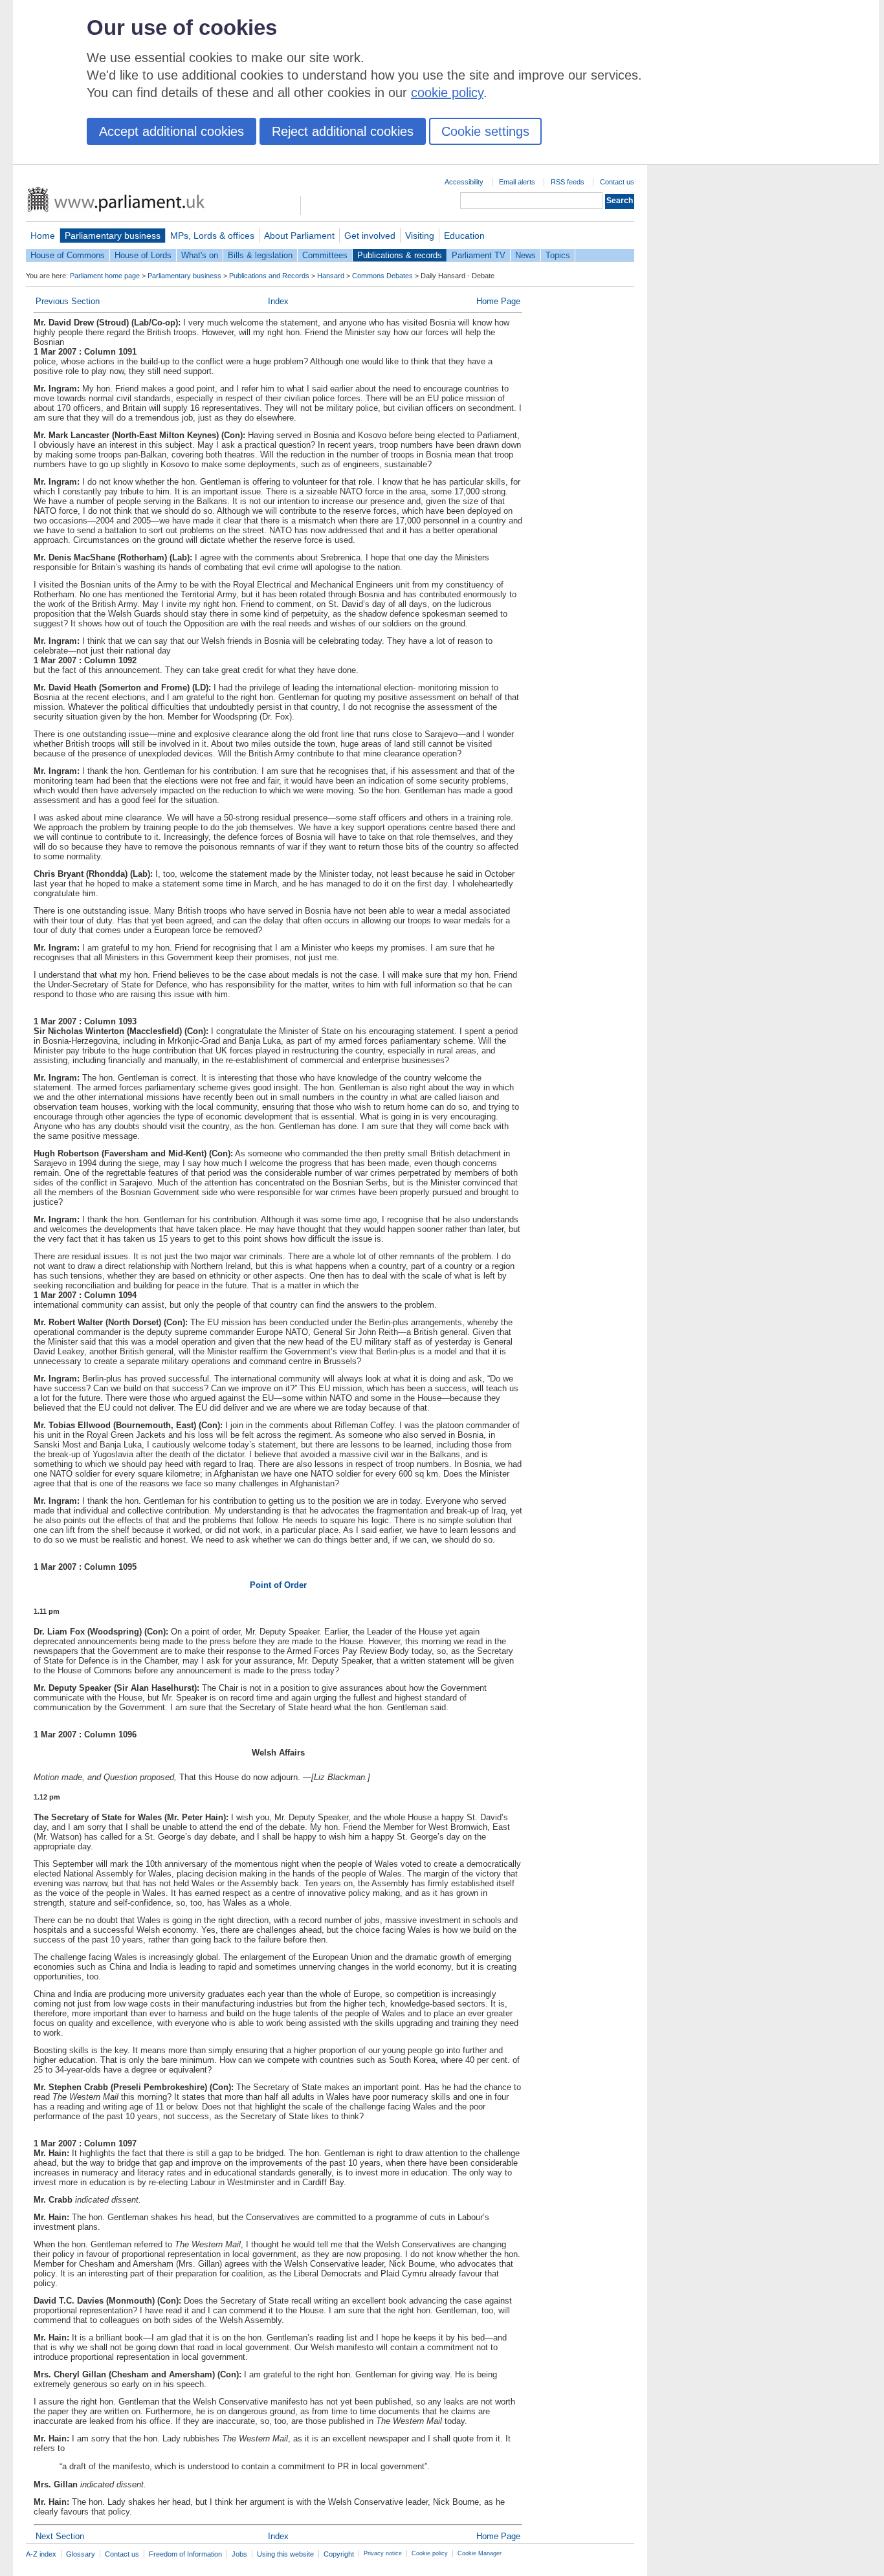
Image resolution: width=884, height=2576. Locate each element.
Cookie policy (430, 2553)
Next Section (60, 2536)
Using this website (285, 2554)
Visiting (420, 236)
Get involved (370, 236)
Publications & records (400, 255)
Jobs (239, 2554)
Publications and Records (269, 276)
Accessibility (464, 182)
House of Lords (143, 255)
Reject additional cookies (343, 131)
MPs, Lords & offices (212, 236)
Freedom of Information (185, 2554)
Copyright (339, 2554)
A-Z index (41, 2554)
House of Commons (68, 255)
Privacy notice (383, 2553)
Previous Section (68, 301)
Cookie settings (485, 131)
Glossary (81, 2554)
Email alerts (517, 182)
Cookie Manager (480, 2553)
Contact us (617, 182)
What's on (200, 255)
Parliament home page (105, 276)
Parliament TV (479, 255)
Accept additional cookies (171, 131)
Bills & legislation (260, 255)
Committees (325, 255)
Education (464, 236)
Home (43, 236)
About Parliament (299, 236)
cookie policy (447, 93)
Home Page (498, 301)
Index (278, 301)
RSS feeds (568, 182)
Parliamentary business (113, 236)
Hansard (331, 276)
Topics (558, 255)
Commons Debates (382, 276)
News (525, 255)
